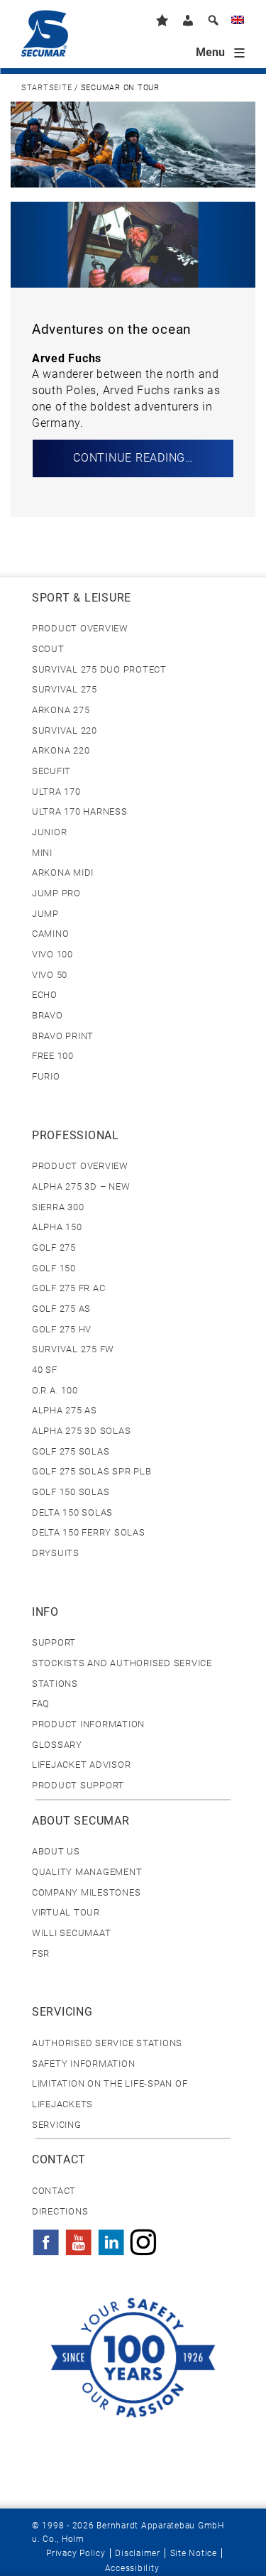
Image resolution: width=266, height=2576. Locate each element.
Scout (48, 649)
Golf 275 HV (62, 1329)
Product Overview (80, 628)
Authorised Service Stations (107, 2043)
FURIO (46, 1076)
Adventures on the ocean (111, 330)
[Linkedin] (111, 2238)
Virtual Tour (66, 1912)
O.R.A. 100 (55, 1390)
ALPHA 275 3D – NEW (81, 1186)
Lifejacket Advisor (81, 1765)
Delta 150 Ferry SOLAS (89, 1532)
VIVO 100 (52, 954)
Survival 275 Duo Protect (99, 669)
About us (56, 1851)
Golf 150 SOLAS (71, 1492)
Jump (45, 914)
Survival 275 (65, 689)
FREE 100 (53, 1056)
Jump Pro (56, 893)
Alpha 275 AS (65, 1410)
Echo (45, 995)
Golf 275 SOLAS (71, 1451)
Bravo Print (63, 1036)
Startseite (46, 88)
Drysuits (56, 1553)
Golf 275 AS (61, 1309)
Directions (60, 2211)
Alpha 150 (57, 1227)
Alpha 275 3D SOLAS (81, 1431)
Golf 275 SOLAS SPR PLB (92, 1471)
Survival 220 (65, 730)
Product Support (78, 1785)
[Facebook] (46, 2238)
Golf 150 (54, 1268)
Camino (50, 934)
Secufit (51, 771)
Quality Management (87, 1872)
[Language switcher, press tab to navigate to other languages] (238, 22)
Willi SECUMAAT (71, 1933)
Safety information (83, 2064)
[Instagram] (143, 2238)
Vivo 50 (50, 975)
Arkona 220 (61, 750)
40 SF (45, 1370)
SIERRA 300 (58, 1207)
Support (54, 1642)
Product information (88, 1724)
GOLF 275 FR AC (68, 1288)
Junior (49, 832)
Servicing (57, 2125)
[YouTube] (79, 2238)
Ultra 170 (56, 792)
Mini (42, 853)
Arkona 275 (61, 710)
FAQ (41, 1703)
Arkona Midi (63, 873)
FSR (41, 1953)
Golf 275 (54, 1248)
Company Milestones (86, 1892)
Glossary (57, 1745)
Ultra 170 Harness (80, 811)
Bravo (48, 1015)
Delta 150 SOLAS (72, 1512)
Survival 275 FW (73, 1349)
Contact (54, 2191)
